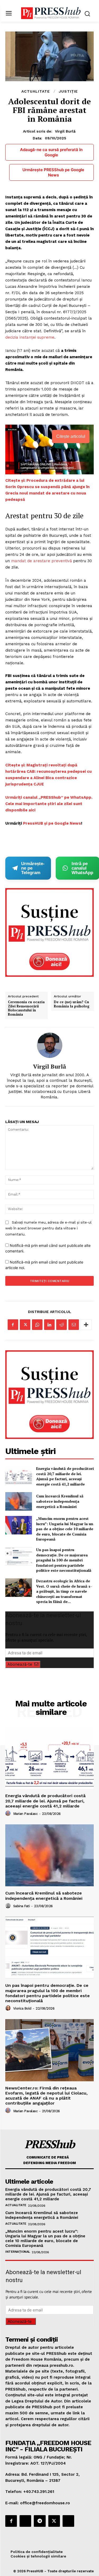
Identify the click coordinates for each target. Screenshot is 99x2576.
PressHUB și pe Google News (52, 823)
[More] (86, 1325)
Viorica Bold (22, 2008)
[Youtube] (68, 2521)
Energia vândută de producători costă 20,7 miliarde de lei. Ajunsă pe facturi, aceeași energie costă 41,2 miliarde (65, 1476)
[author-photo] (9, 1814)
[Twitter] (25, 1325)
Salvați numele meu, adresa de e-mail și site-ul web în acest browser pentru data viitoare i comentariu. (48, 1228)
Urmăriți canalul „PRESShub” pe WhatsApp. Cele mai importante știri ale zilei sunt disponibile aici (49, 804)
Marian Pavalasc (25, 1814)
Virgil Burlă (65, 131)
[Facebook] (13, 1325)
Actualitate (36, 91)
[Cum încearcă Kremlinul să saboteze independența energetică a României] (19, 1501)
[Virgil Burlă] (50, 1045)
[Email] (74, 1325)
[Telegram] (40, 2521)
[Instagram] (25, 2521)
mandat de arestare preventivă (41, 561)
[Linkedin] (49, 1325)
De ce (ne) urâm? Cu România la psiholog (72, 1004)
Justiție (68, 91)
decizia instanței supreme (30, 337)
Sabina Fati (22, 1906)
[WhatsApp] (37, 1325)
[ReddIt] (62, 1325)
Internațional (18, 2252)
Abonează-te (20, 1664)
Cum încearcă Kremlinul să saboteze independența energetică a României (60, 1501)
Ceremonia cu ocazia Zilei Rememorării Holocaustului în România (26, 1008)
